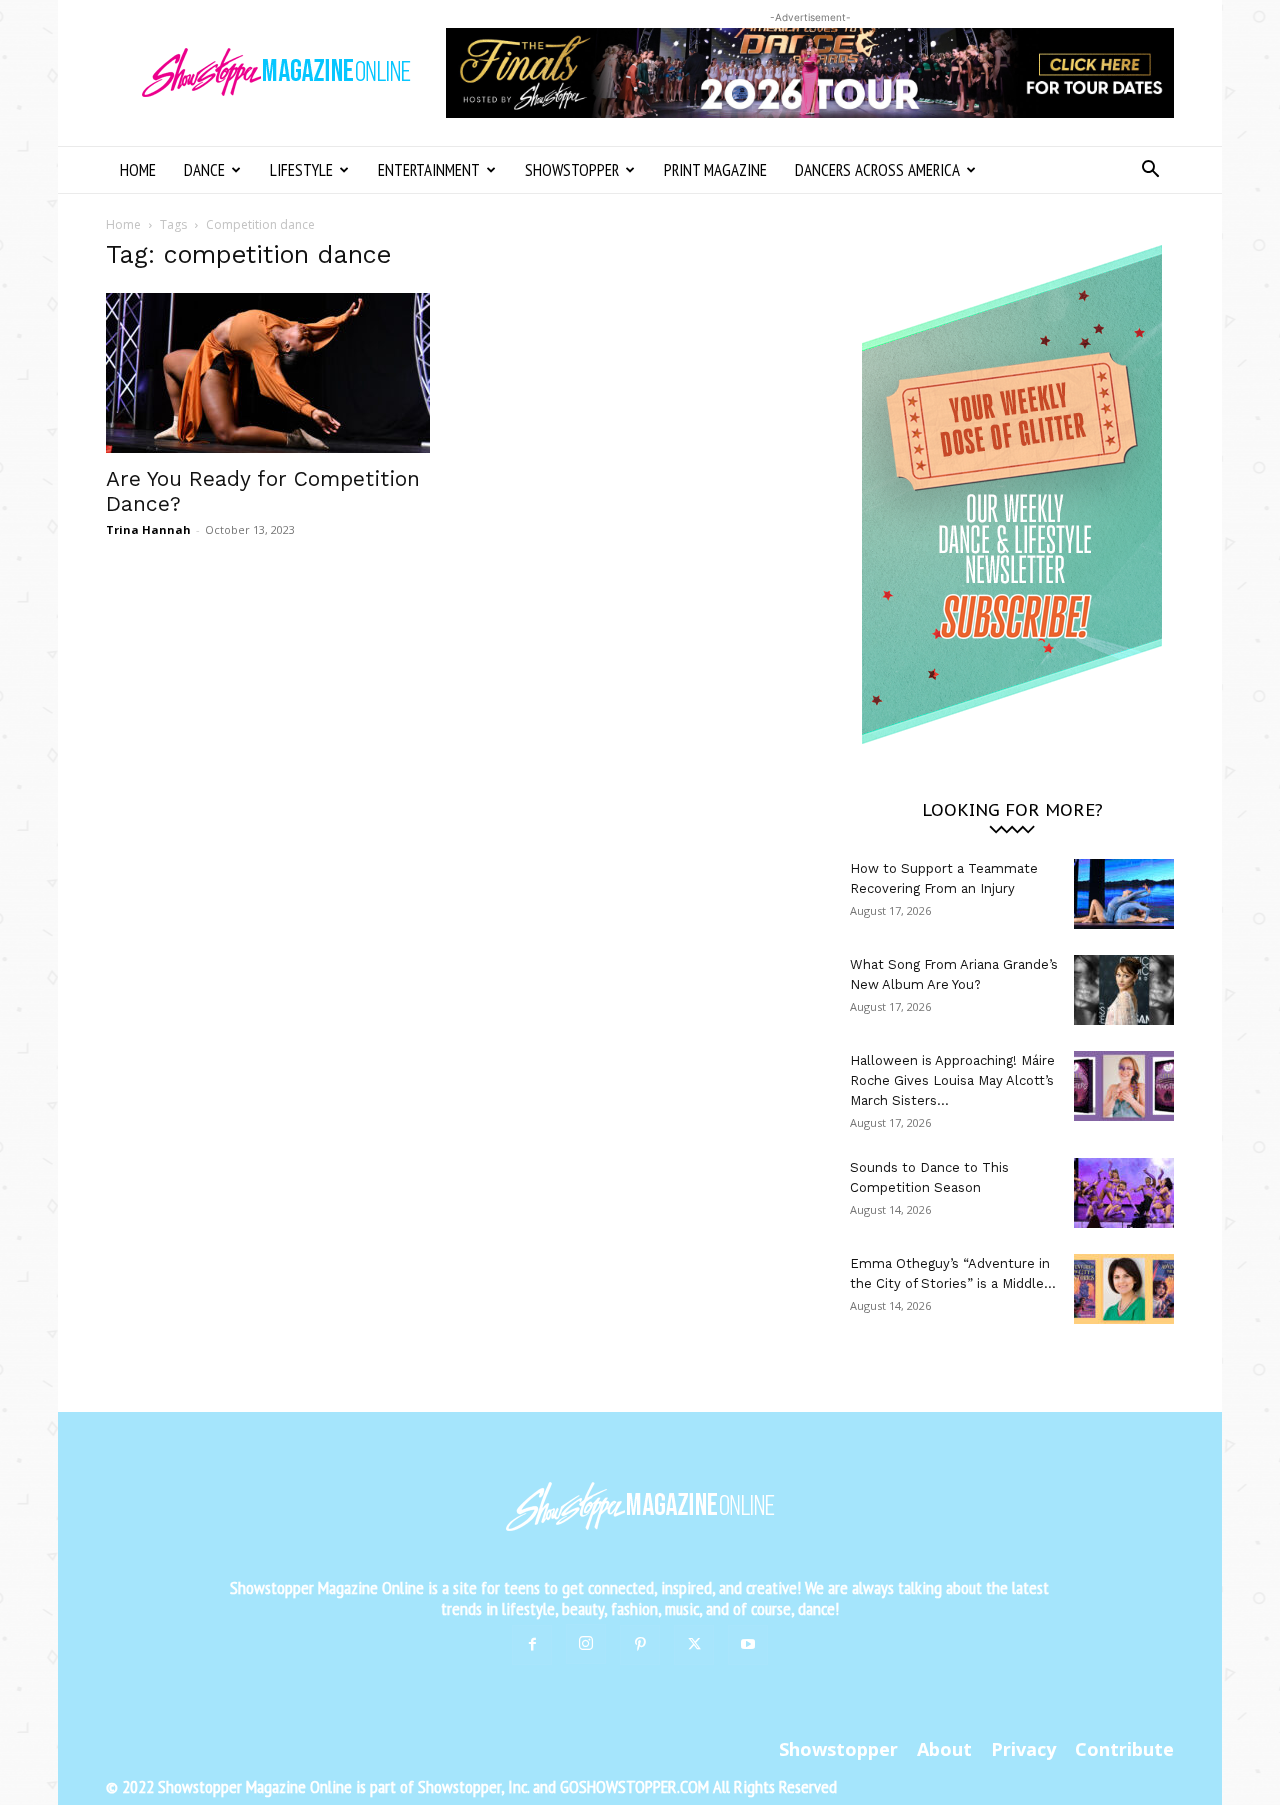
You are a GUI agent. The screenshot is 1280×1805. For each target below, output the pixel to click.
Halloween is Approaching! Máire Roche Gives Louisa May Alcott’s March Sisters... (952, 1080)
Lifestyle (301, 170)
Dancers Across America (877, 170)
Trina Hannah (148, 529)
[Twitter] (694, 1645)
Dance (204, 170)
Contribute (1124, 1749)
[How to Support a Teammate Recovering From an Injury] (1124, 894)
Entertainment (429, 170)
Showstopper (572, 170)
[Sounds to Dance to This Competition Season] (1124, 1193)
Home (138, 170)
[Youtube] (748, 1645)
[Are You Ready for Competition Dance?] (268, 373)
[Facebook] (532, 1645)
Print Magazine (715, 170)
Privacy (1023, 1749)
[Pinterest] (640, 1645)
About (944, 1749)
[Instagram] (586, 1644)
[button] (1150, 171)
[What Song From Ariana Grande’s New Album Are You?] (1124, 990)
